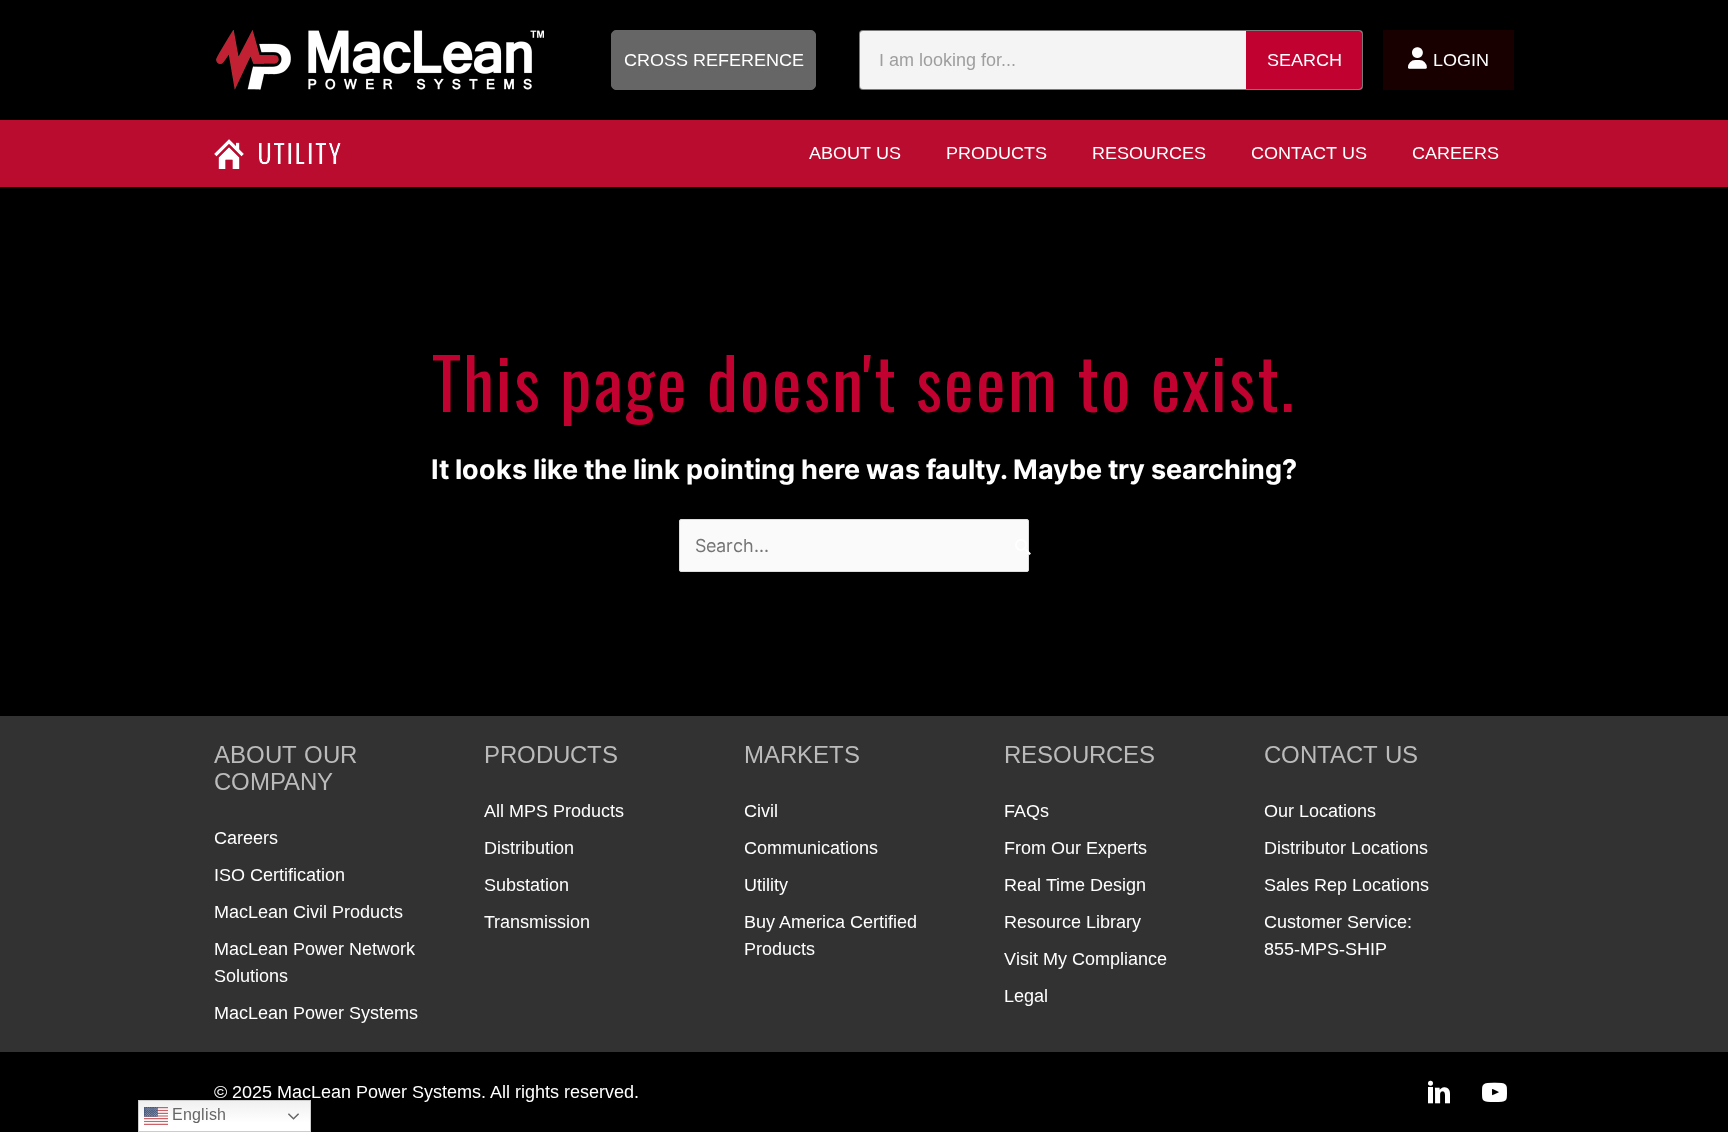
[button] (713, 60)
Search (1304, 60)
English (197, 1114)
